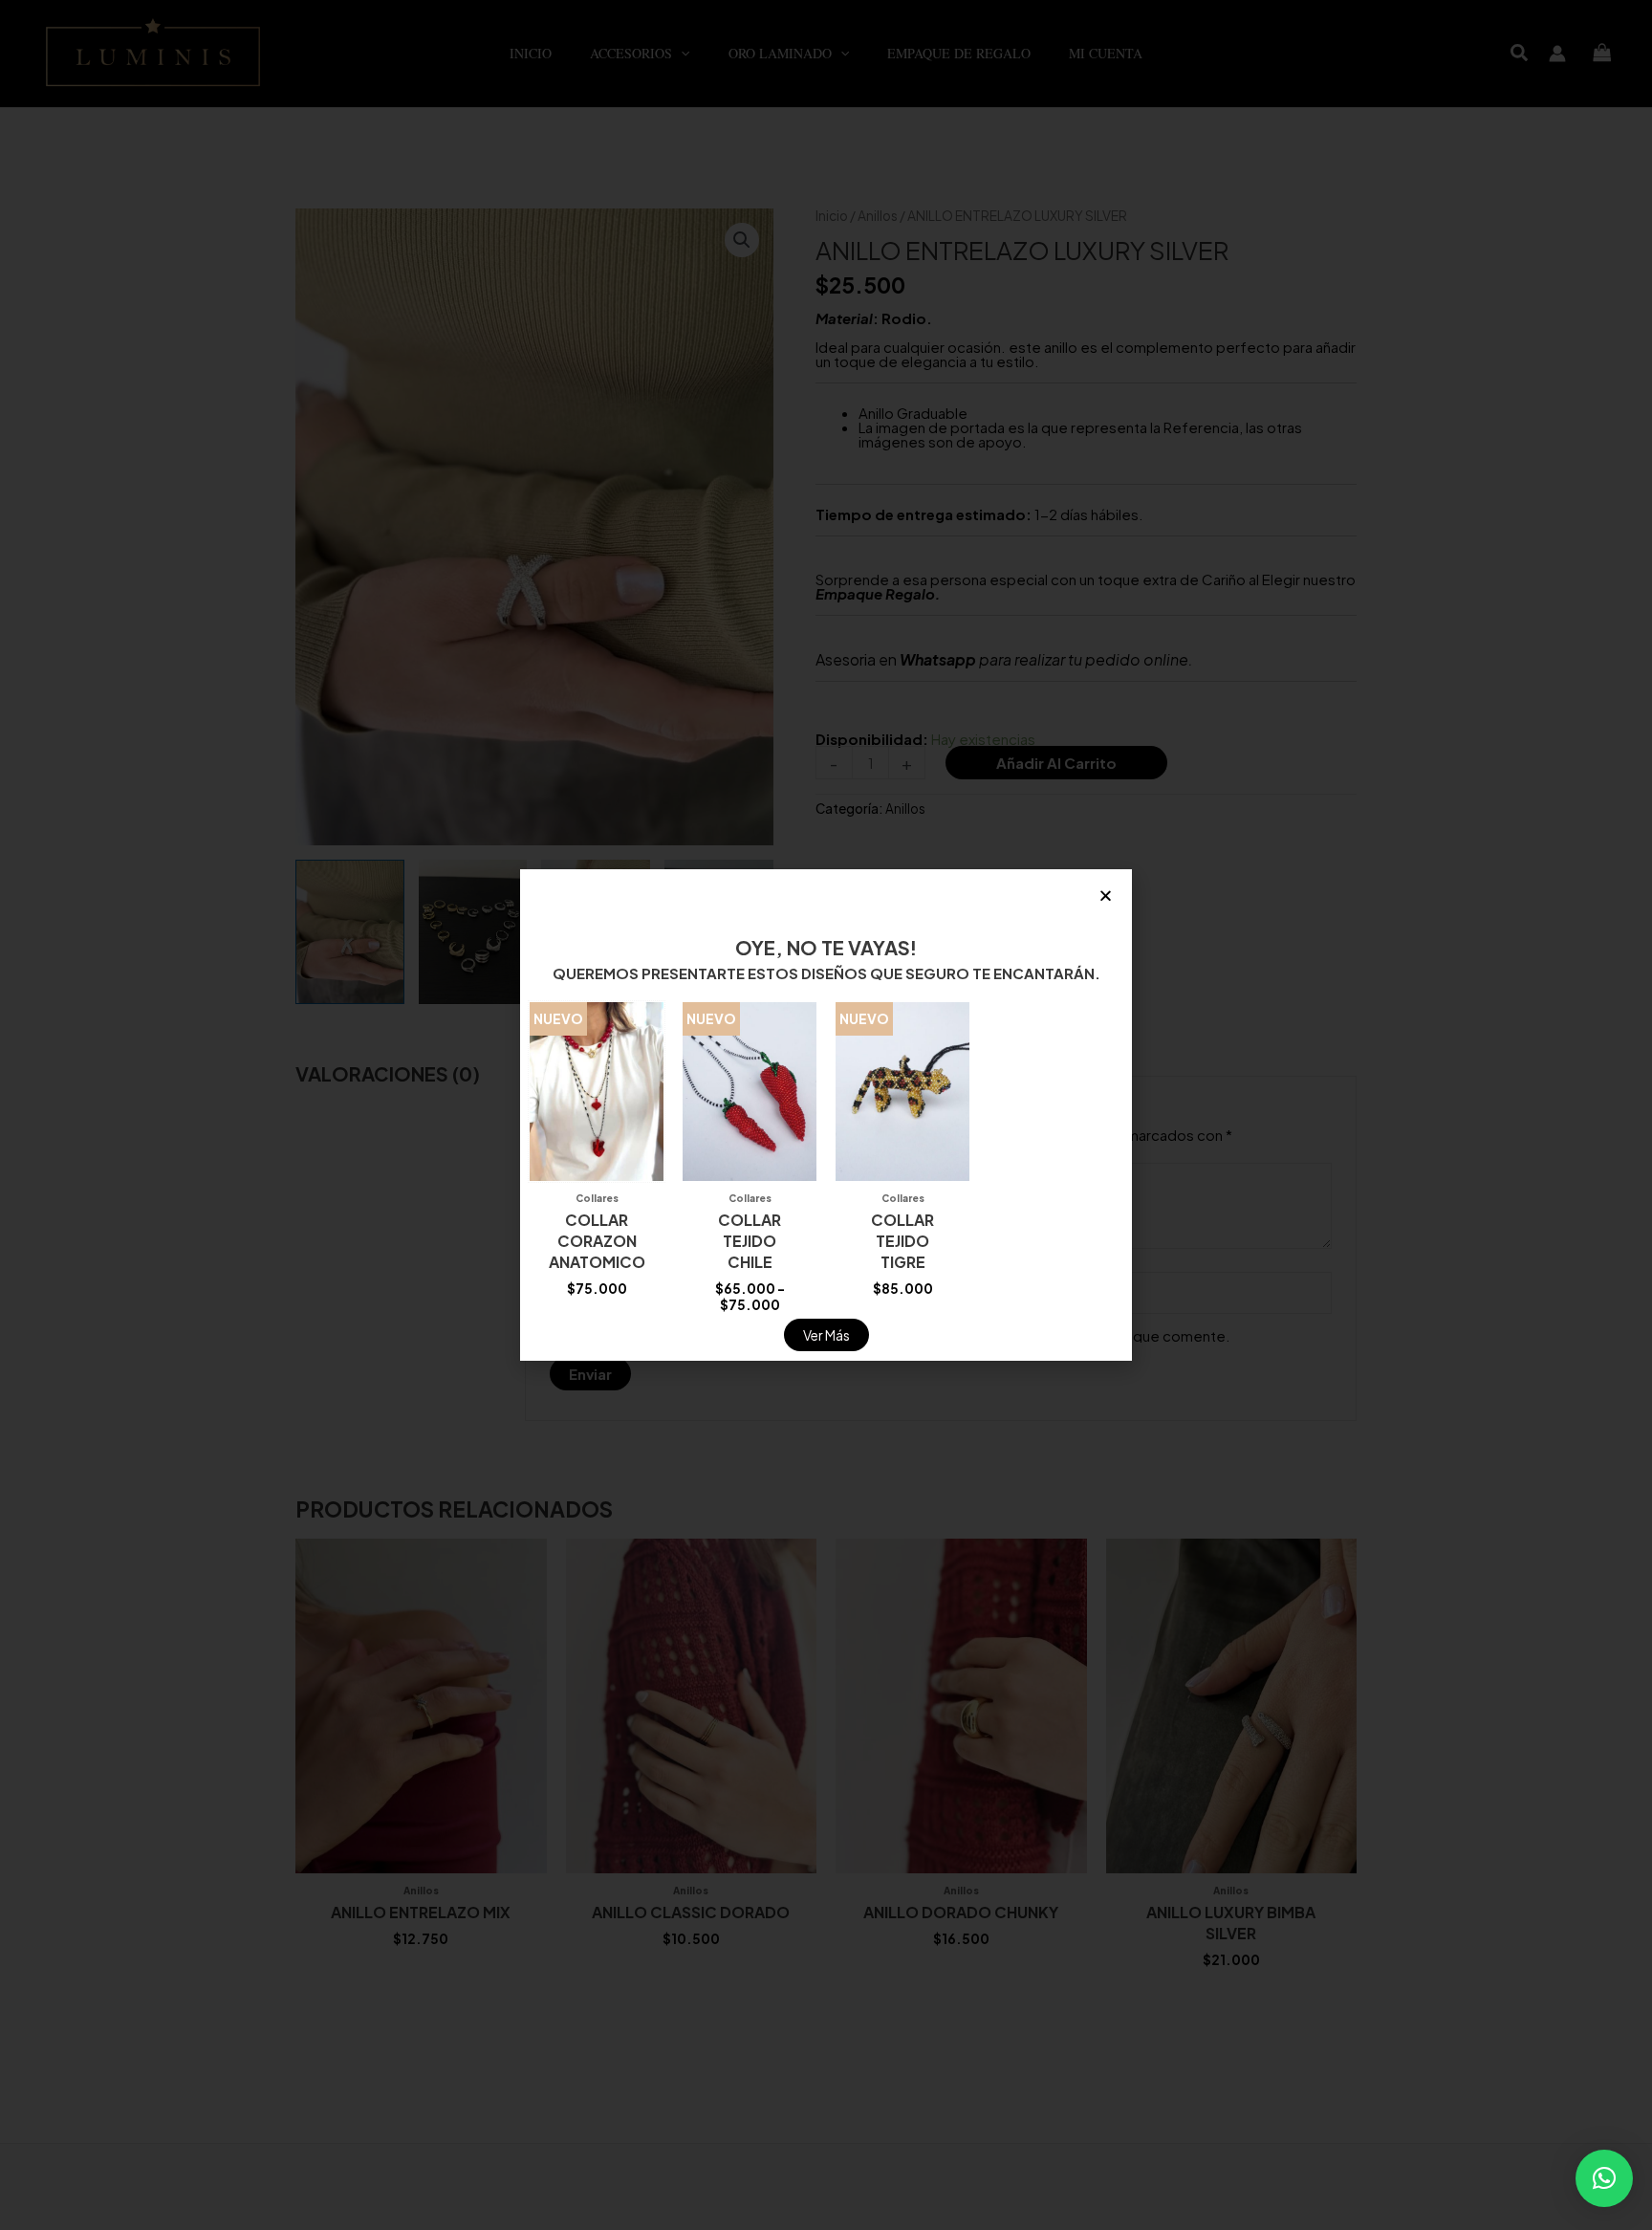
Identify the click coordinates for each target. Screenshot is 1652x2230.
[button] (1604, 2178)
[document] (826, 1115)
